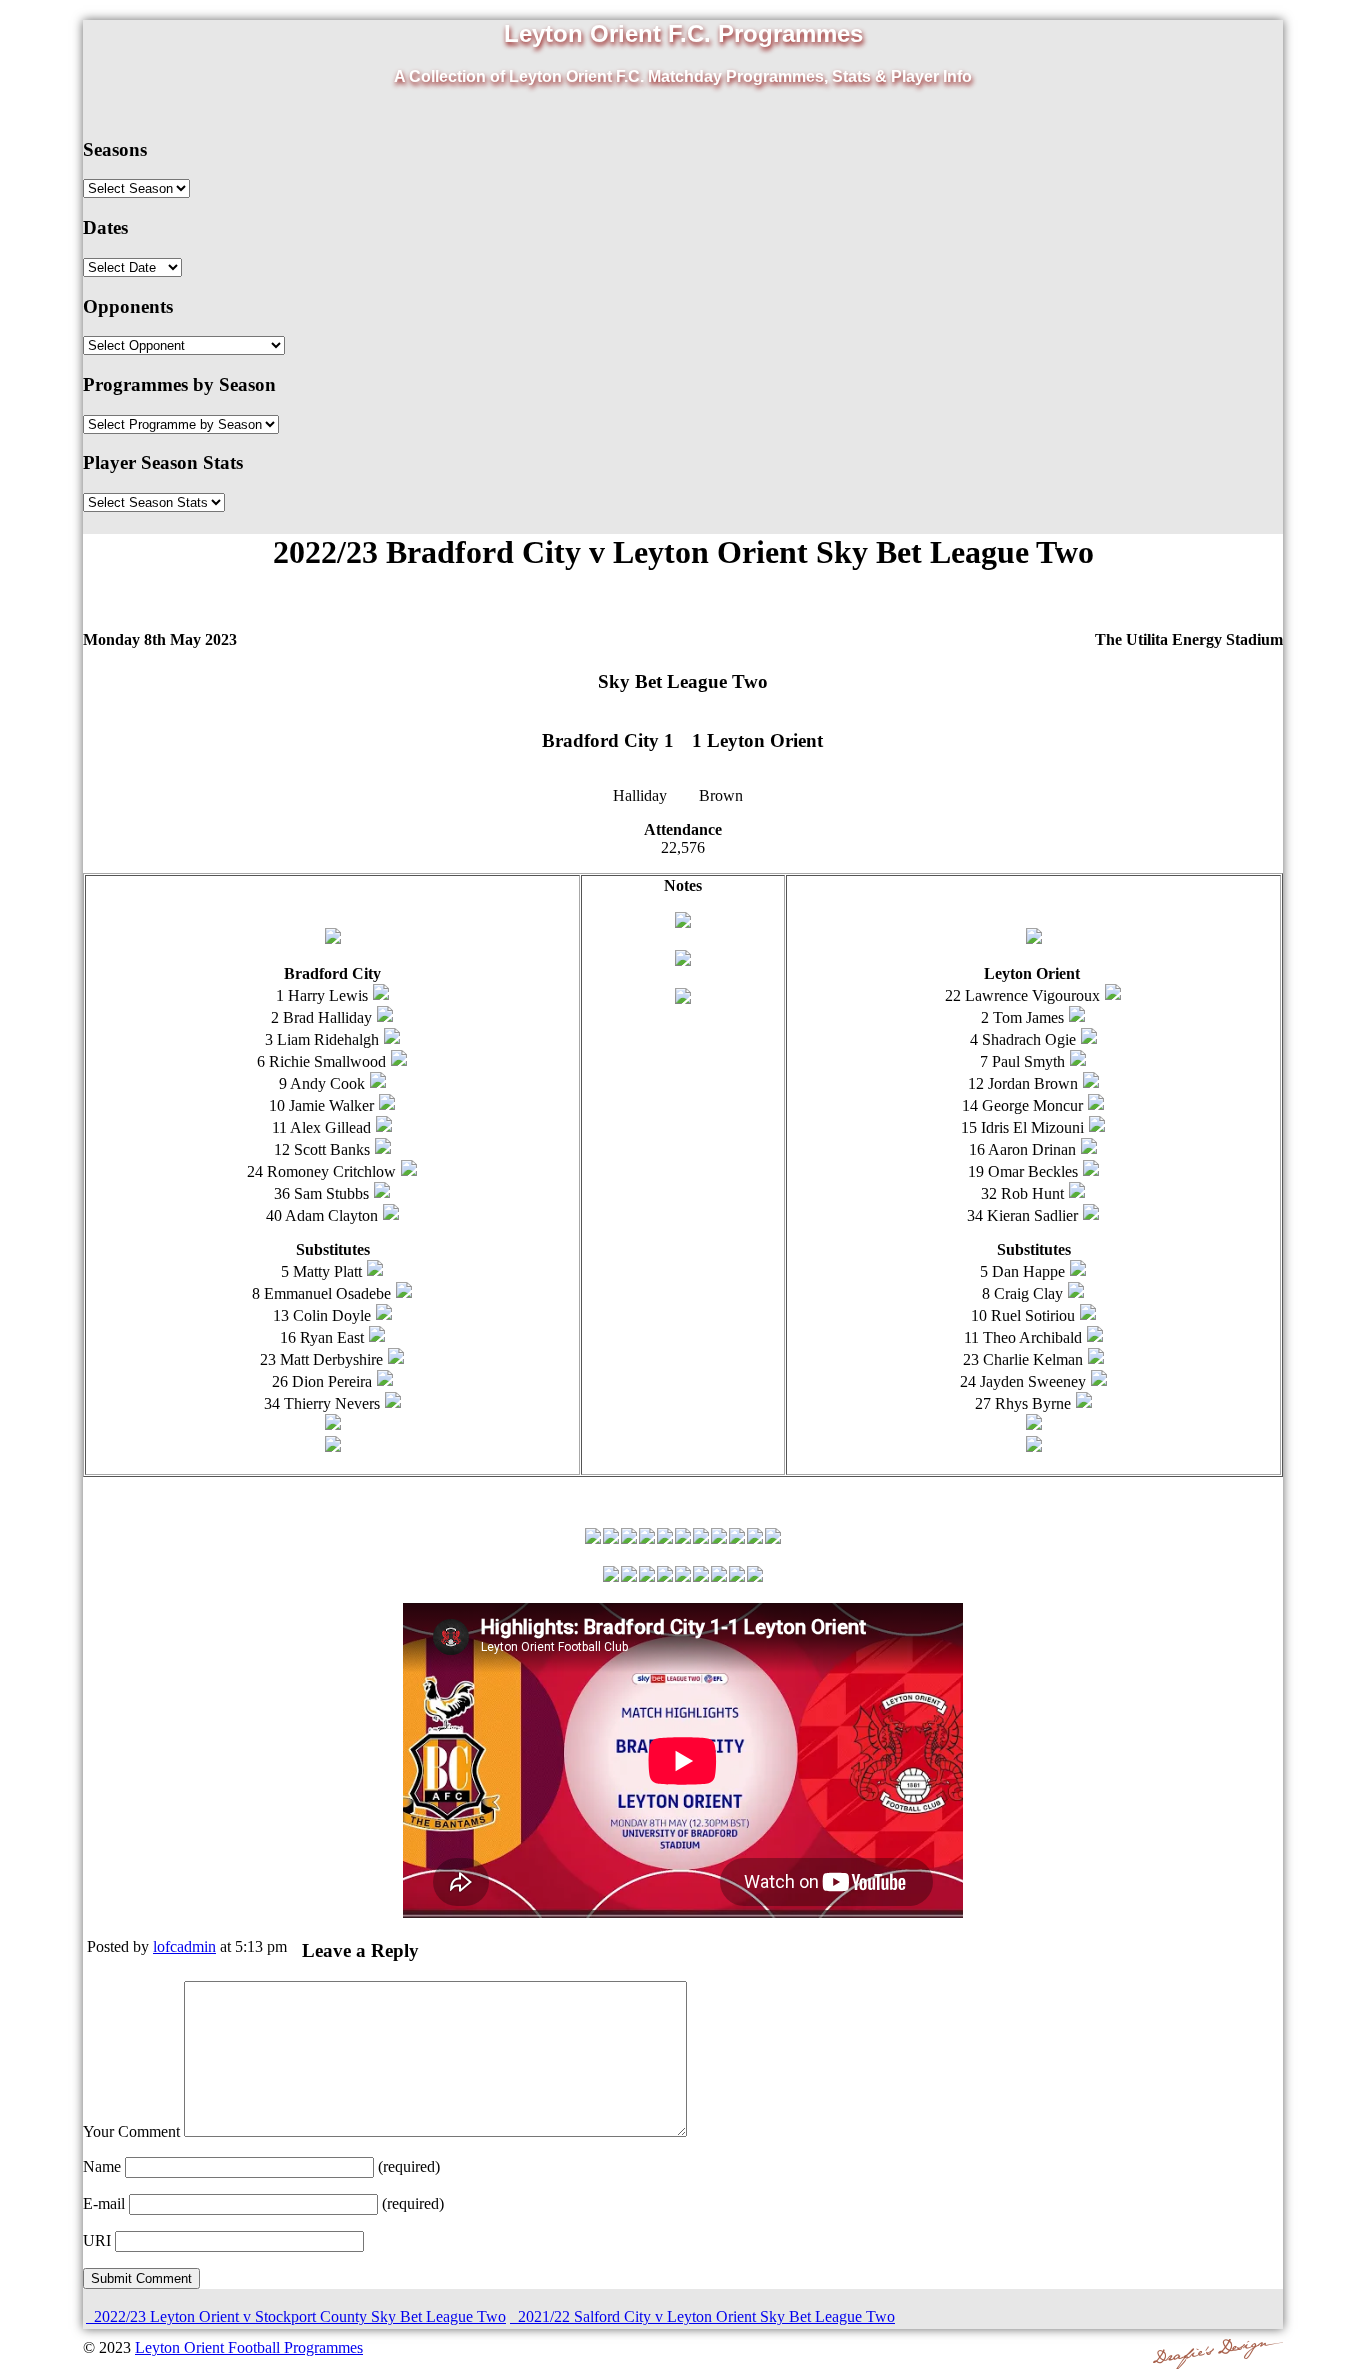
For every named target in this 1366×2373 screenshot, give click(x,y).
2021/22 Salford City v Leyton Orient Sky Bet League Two (704, 2316)
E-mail (104, 2203)
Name (102, 2166)
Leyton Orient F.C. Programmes (683, 33)
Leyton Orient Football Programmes (249, 2347)
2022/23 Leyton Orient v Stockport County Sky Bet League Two (298, 2316)
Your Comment (131, 2131)
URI (97, 2240)
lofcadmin (184, 1946)
